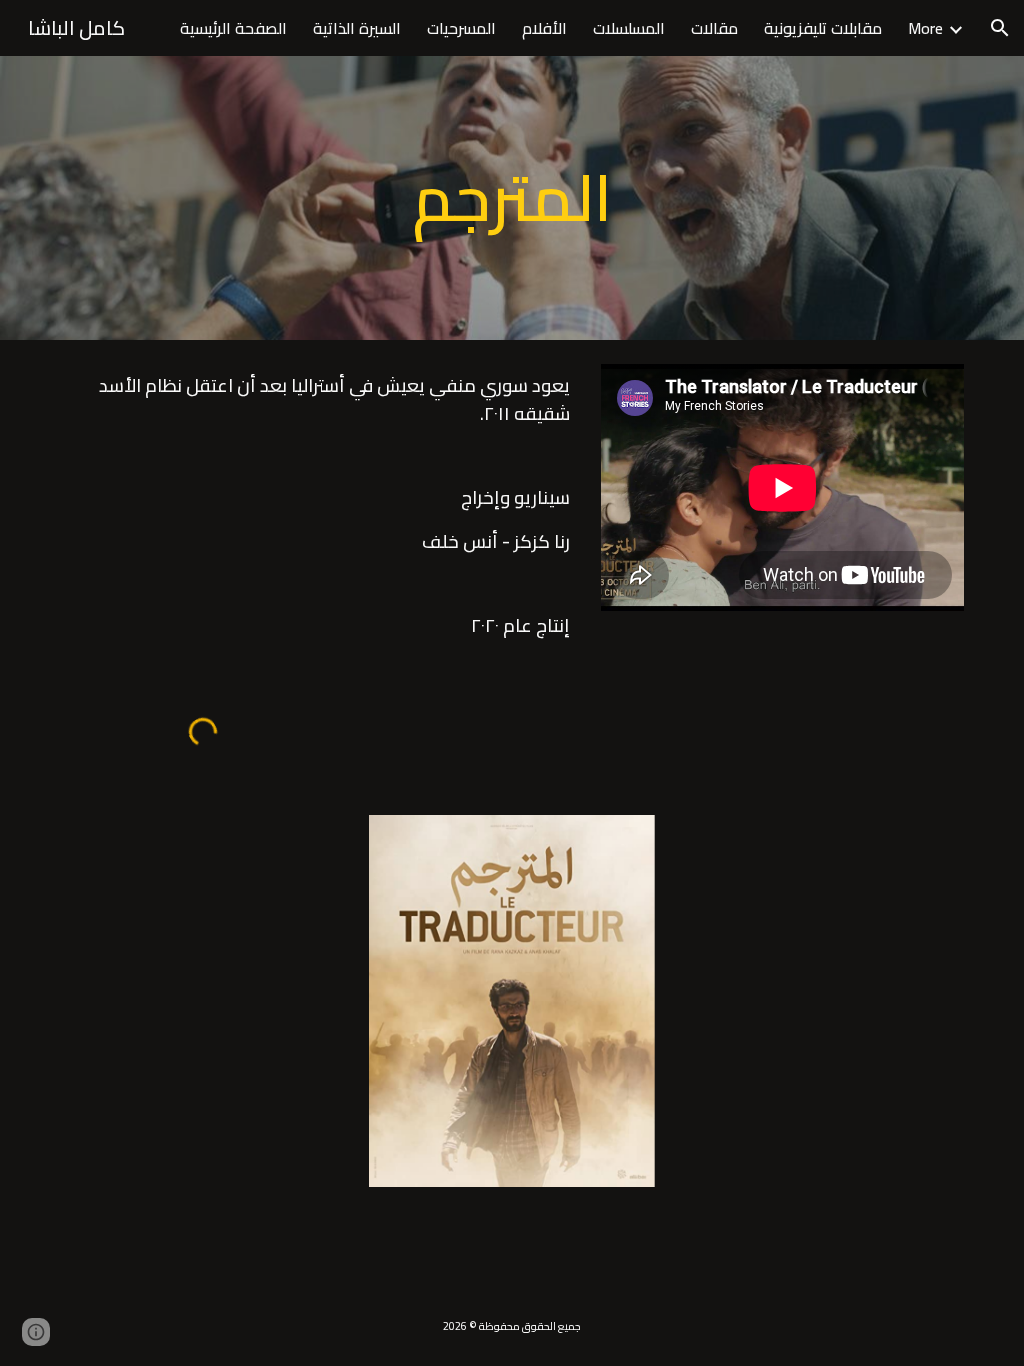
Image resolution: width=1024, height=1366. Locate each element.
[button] (1000, 28)
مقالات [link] (714, 28)
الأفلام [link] (544, 28)
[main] (511, 198)
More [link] (925, 28)
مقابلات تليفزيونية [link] (823, 28)
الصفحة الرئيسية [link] (233, 28)
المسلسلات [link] (629, 28)
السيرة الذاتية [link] (357, 28)
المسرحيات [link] (461, 28)
